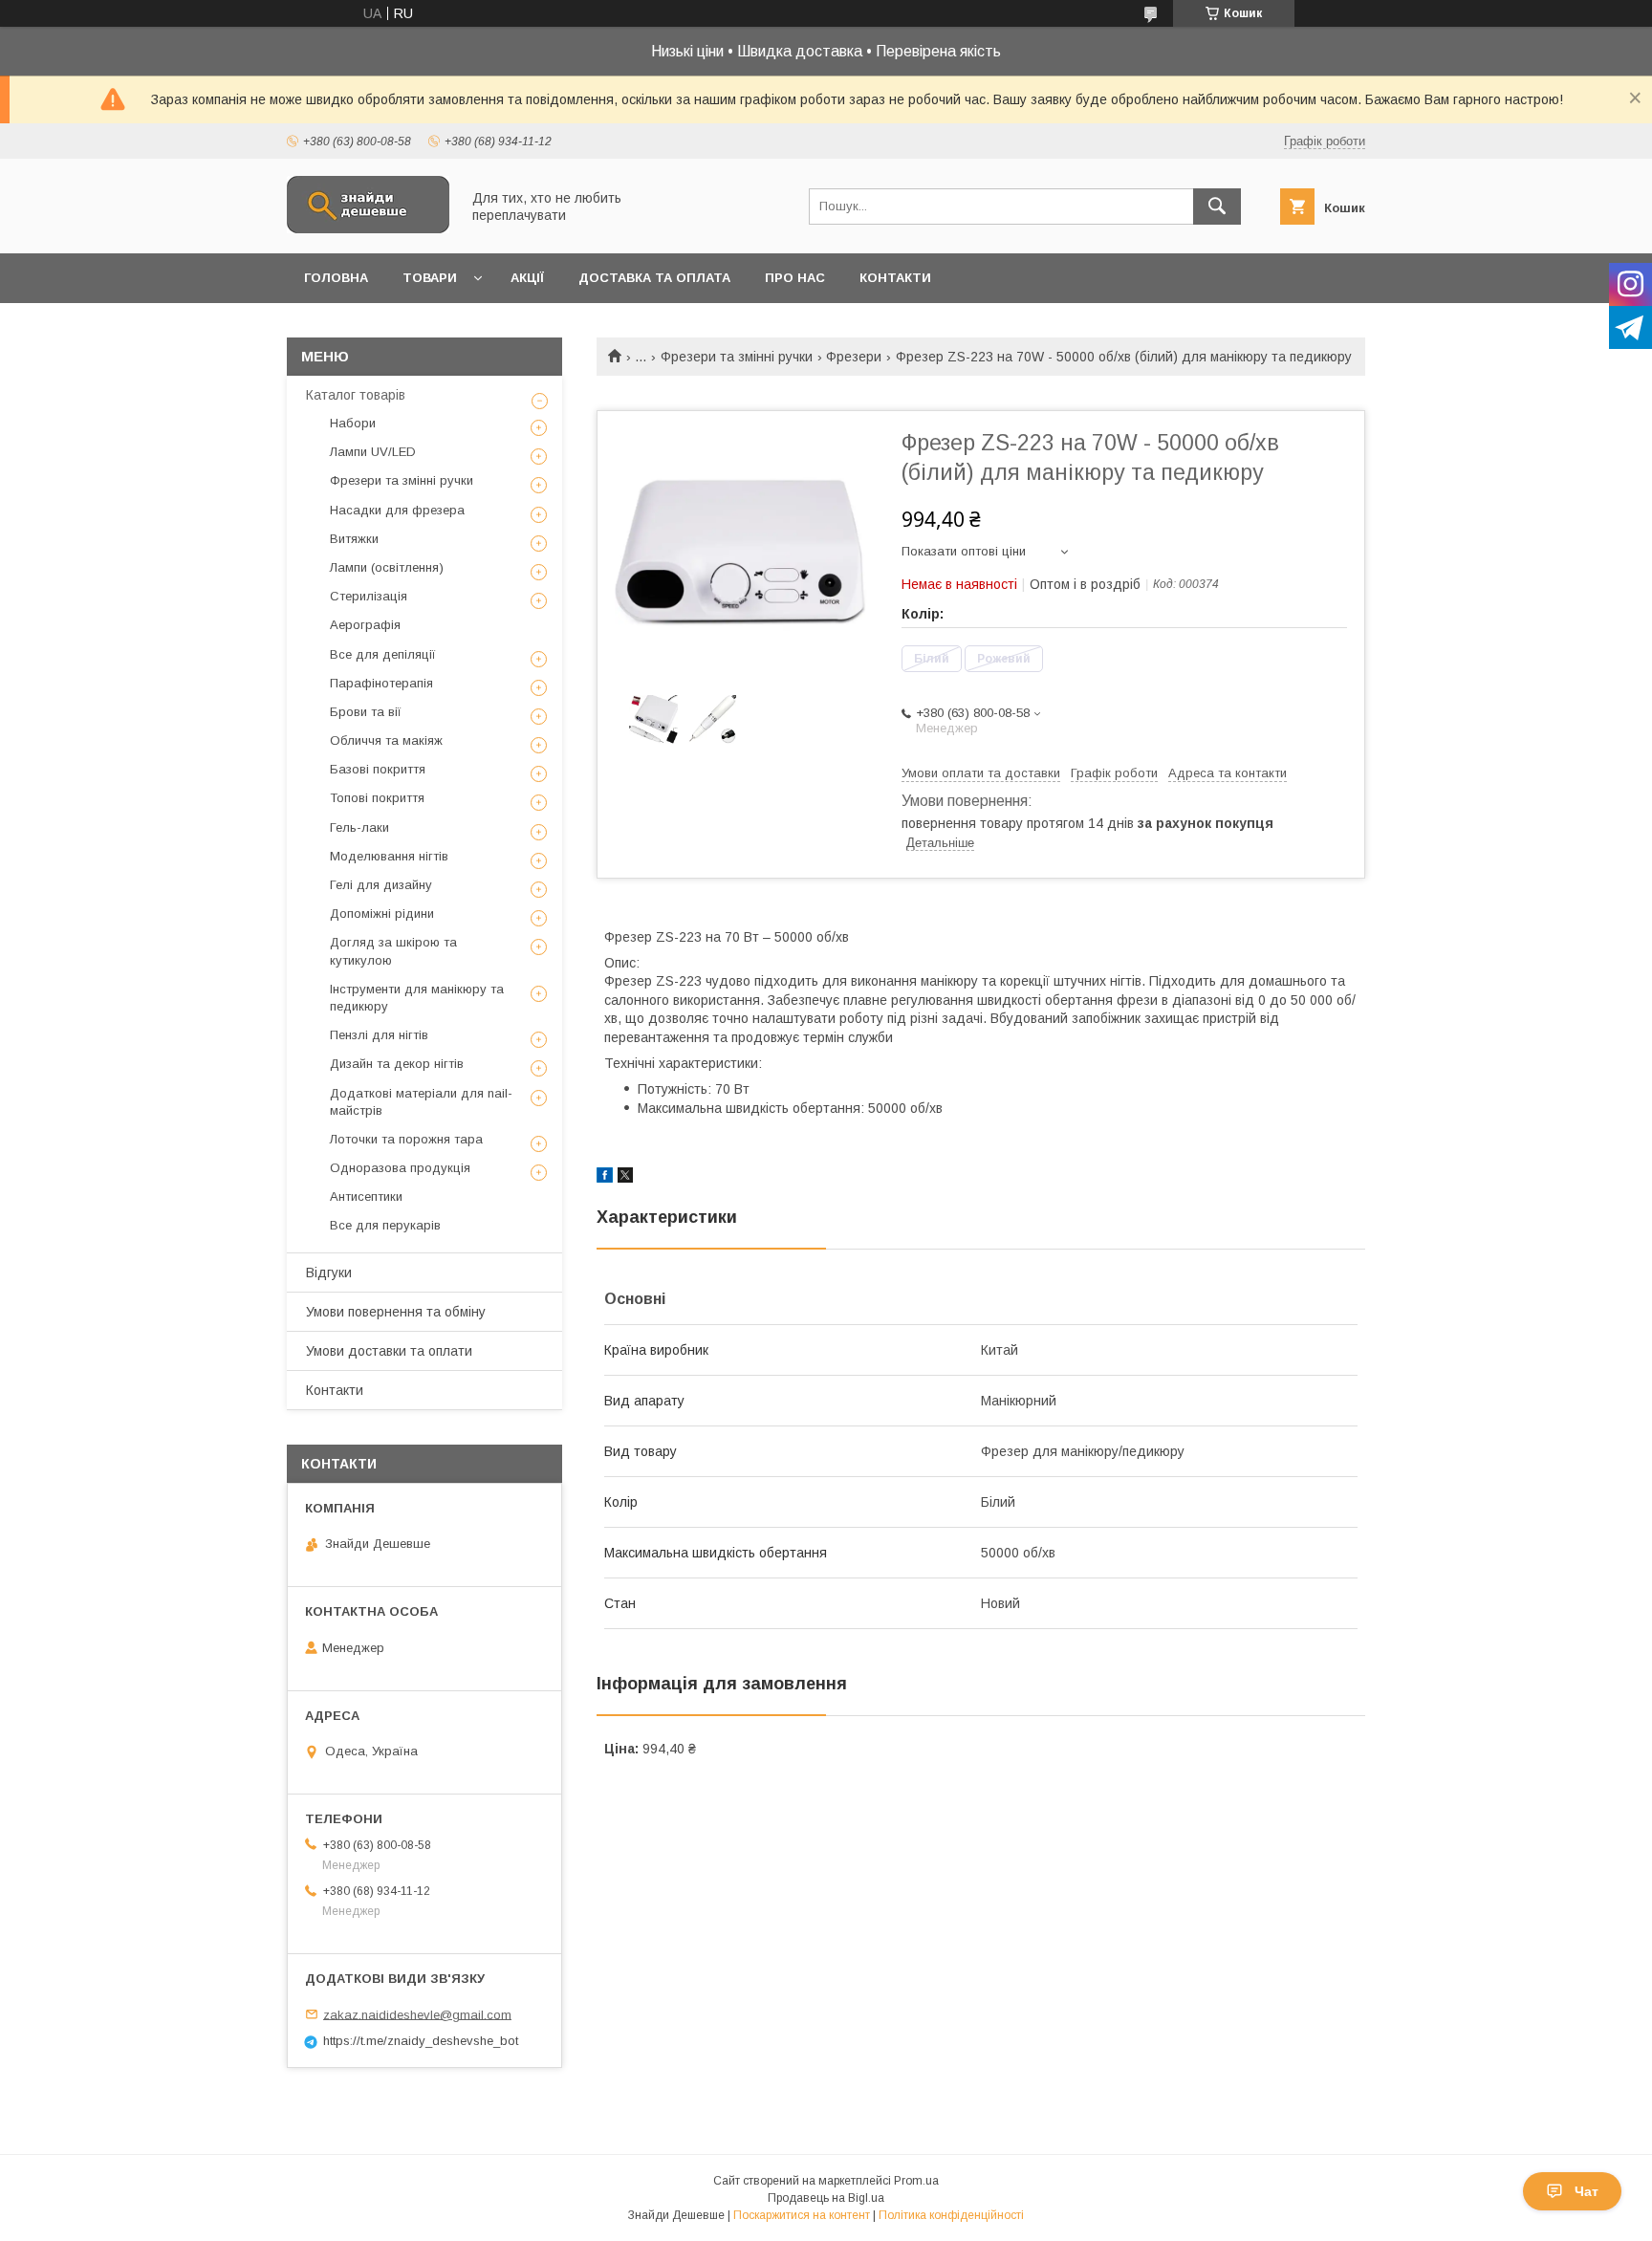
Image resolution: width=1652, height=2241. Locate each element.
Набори (353, 423)
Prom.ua (916, 2181)
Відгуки (329, 1273)
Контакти (895, 278)
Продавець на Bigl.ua (826, 2198)
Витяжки (354, 539)
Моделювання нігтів (389, 856)
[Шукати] (1217, 207)
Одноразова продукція (400, 1168)
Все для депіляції (383, 654)
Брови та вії (366, 712)
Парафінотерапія (381, 683)
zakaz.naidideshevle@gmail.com (417, 2014)
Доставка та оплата (654, 278)
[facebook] (605, 1178)
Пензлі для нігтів (379, 1035)
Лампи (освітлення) (387, 567)
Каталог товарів (356, 395)
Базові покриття (378, 769)
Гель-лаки (359, 827)
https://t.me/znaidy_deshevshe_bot (421, 2041)
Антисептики (366, 1197)
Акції (527, 278)
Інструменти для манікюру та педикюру (417, 998)
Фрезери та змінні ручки (737, 357)
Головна (336, 278)
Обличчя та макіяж (386, 740)
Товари (430, 278)
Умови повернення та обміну (396, 1312)
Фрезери (854, 357)
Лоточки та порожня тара (406, 1139)
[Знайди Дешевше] (368, 228)
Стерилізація (369, 596)
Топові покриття (377, 798)
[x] (625, 1178)
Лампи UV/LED (373, 452)
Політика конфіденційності (951, 2215)
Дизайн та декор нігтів (397, 1064)
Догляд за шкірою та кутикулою (393, 951)
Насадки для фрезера (397, 510)
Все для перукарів (385, 1225)
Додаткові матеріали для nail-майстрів (421, 1102)
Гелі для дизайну (381, 885)
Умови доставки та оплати (389, 1351)
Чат (1587, 2191)
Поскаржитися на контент (802, 2215)
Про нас (795, 278)
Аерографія (365, 625)
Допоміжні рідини (382, 914)
